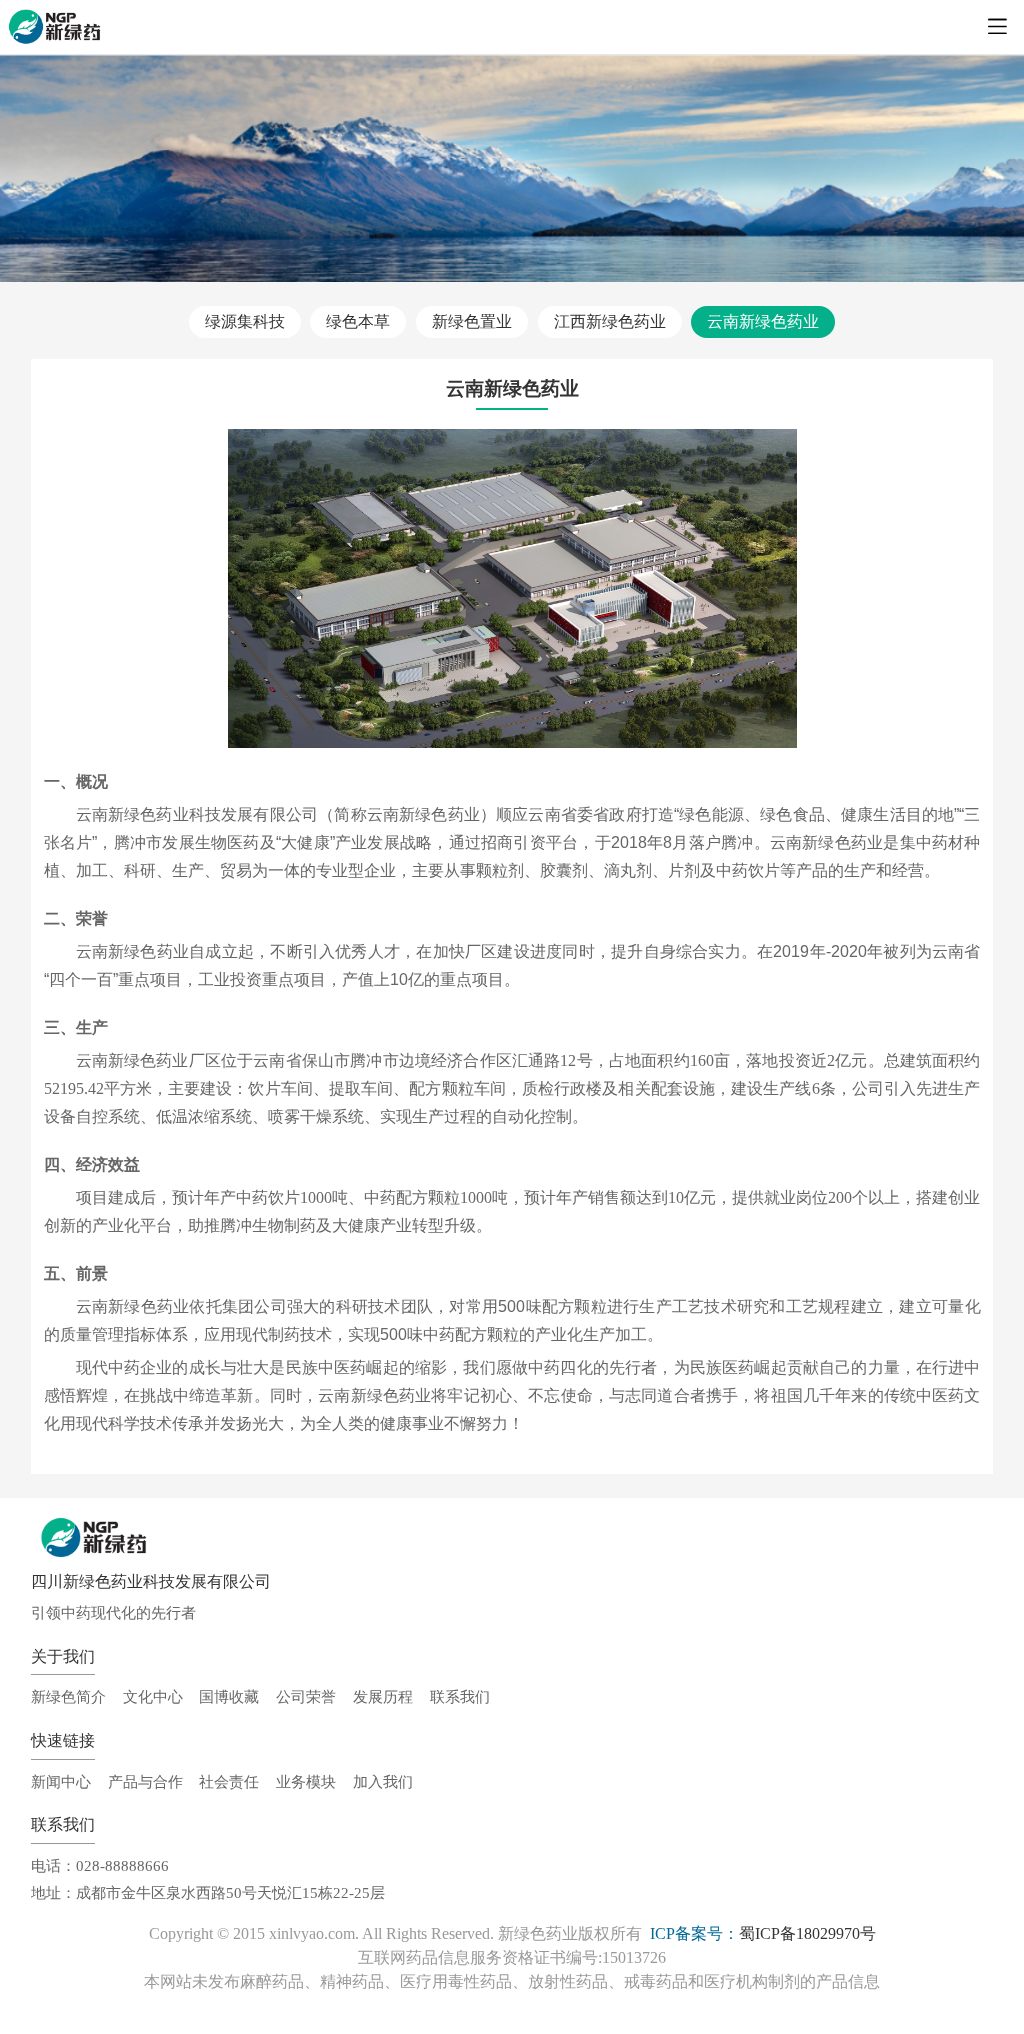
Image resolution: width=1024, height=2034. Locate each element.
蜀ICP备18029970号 (807, 1933)
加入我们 (383, 1781)
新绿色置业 (472, 321)
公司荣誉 (306, 1696)
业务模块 (306, 1781)
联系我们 (460, 1696)
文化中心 (153, 1696)
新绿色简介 (68, 1696)
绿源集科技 (245, 321)
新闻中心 (61, 1781)
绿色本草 (358, 321)
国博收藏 (229, 1696)
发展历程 (383, 1696)
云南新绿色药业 (763, 321)
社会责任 (229, 1781)
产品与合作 (145, 1781)
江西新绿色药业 (610, 321)
